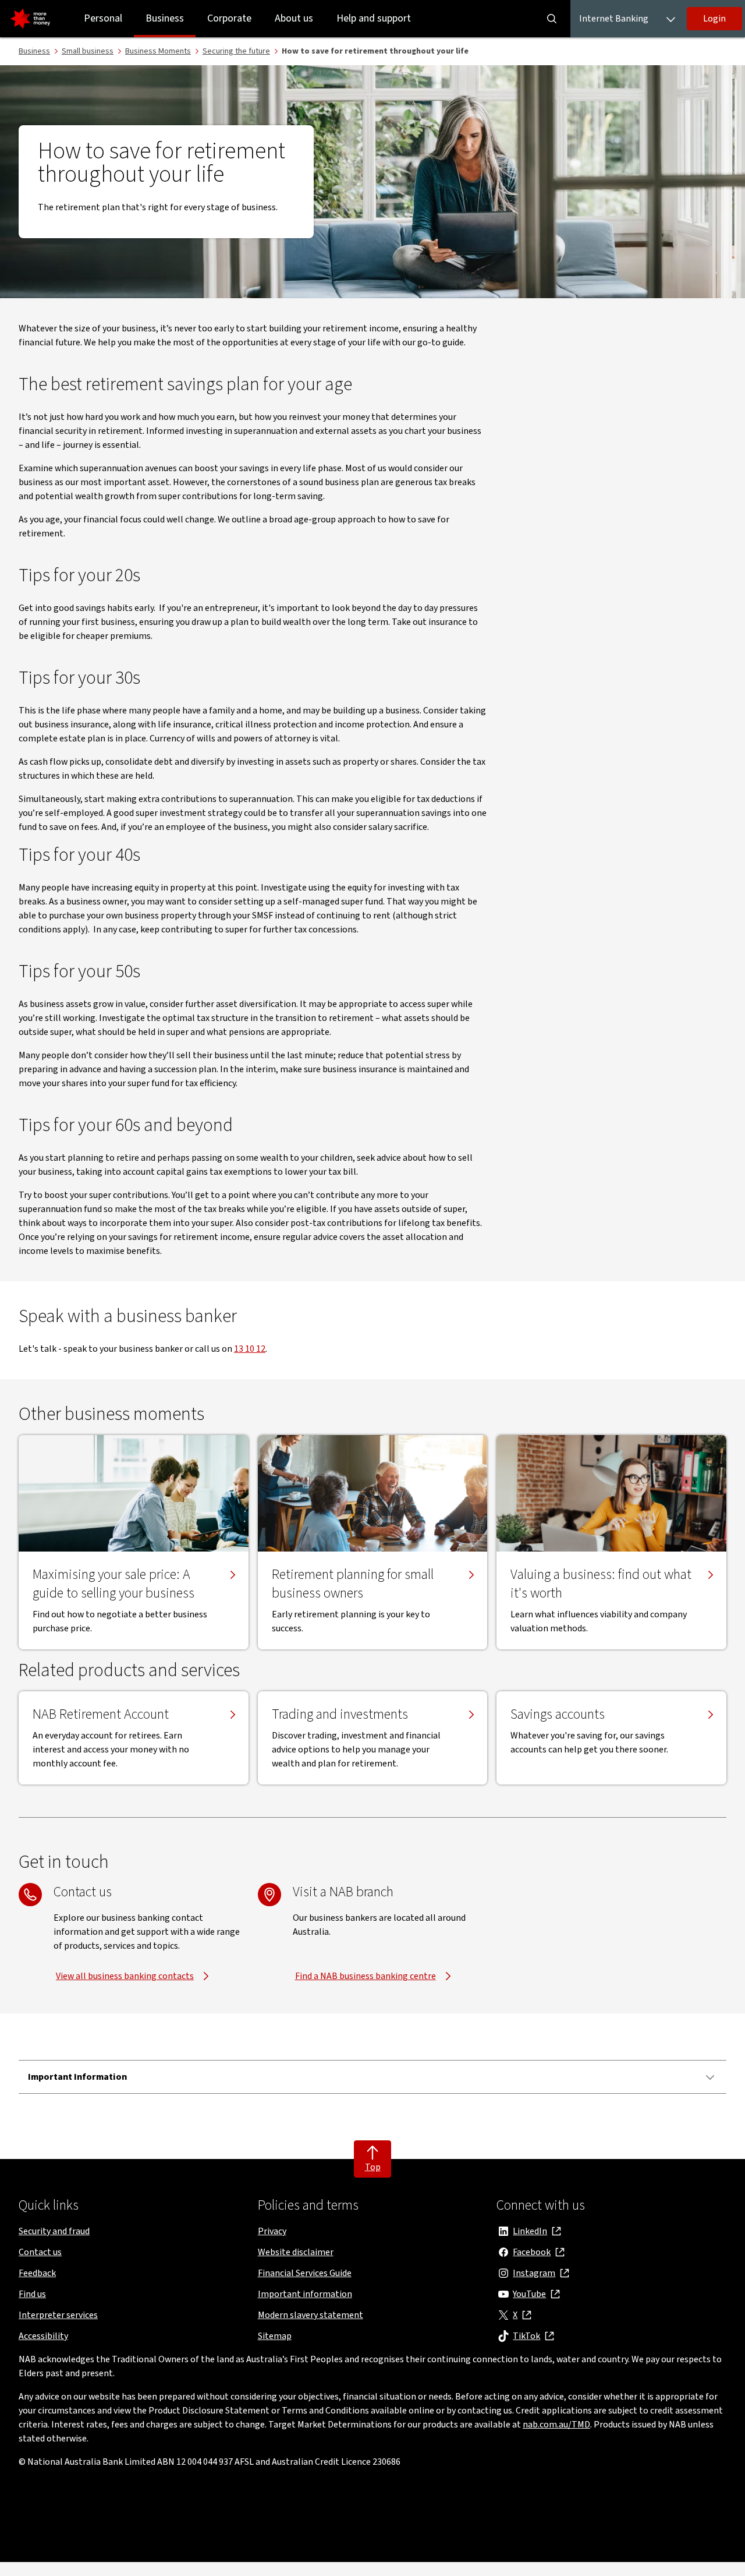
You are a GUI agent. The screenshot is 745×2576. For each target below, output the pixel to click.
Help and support (374, 18)
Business (165, 18)
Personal (103, 18)
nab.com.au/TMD (556, 2425)
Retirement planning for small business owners (353, 1584)
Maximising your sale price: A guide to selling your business (113, 1584)
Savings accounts (558, 1715)
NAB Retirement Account (101, 1715)
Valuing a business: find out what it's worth (601, 1584)
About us (294, 18)
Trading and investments (340, 1715)
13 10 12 (250, 1349)
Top (373, 2167)
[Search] (552, 19)
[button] (714, 19)
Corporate (229, 18)
